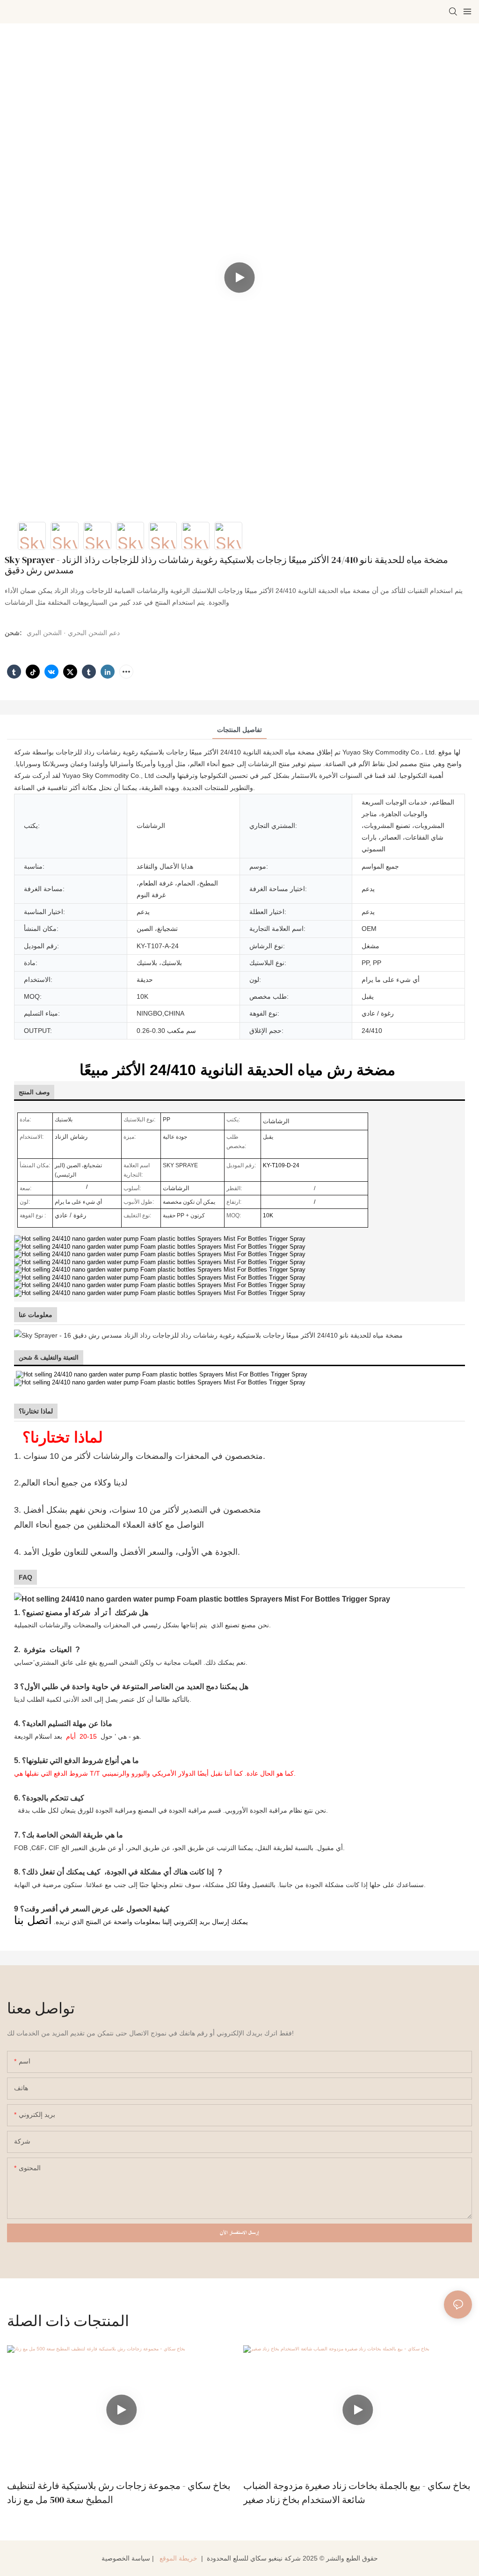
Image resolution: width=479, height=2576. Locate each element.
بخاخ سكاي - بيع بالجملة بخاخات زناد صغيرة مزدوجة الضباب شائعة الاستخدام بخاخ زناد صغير (357, 2493)
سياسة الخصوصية (126, 2558)
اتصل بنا (33, 1920)
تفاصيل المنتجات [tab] (239, 730)
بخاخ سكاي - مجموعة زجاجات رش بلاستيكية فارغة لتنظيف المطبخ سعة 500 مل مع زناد (119, 2493)
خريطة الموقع (178, 2558)
